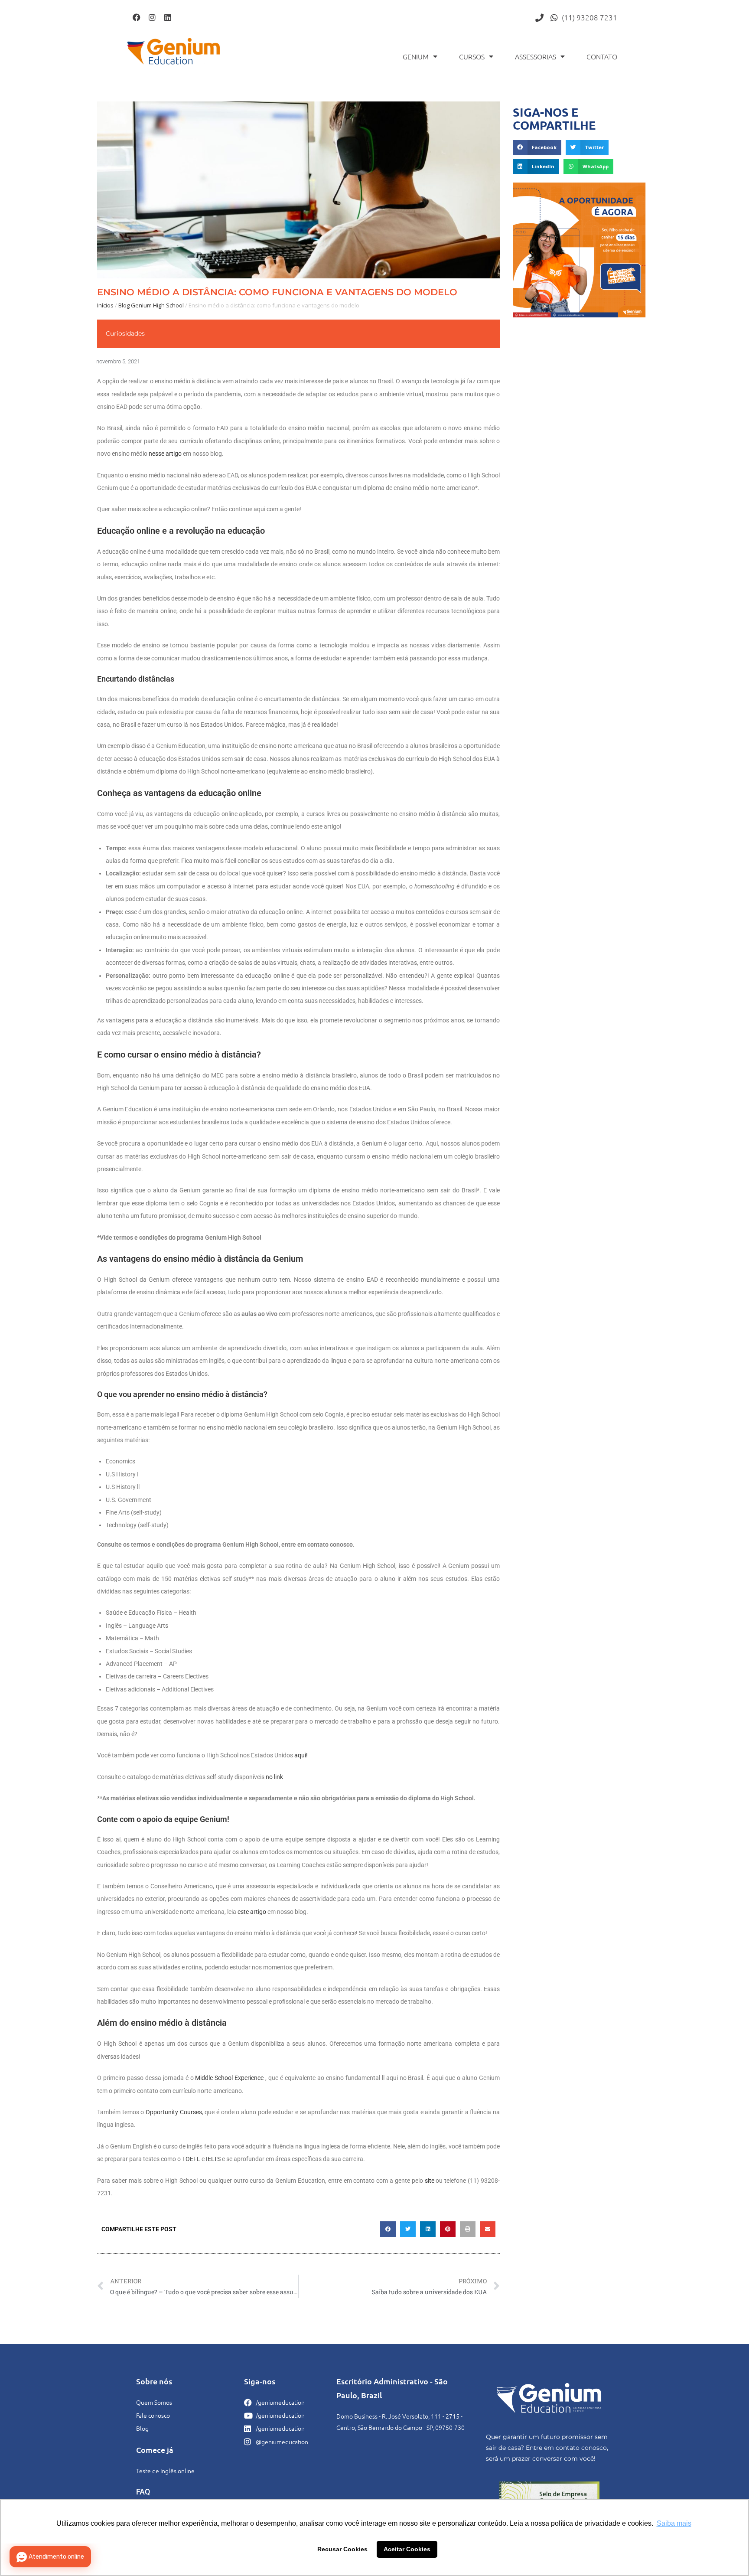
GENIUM (416, 56)
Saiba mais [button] (674, 2523)
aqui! (301, 1755)
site (430, 2181)
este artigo (252, 1912)
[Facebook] (137, 17)
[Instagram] (152, 17)
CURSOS (472, 56)
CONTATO (602, 56)
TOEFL (191, 2159)
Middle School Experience (229, 2078)
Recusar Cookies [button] (342, 2549)
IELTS (213, 2159)
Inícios (105, 305)
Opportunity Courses (174, 2112)
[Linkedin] (168, 17)
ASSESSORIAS (536, 56)
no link (274, 1777)
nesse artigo (165, 454)
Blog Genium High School (151, 305)
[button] (388, 2229)
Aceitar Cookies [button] (407, 2549)
